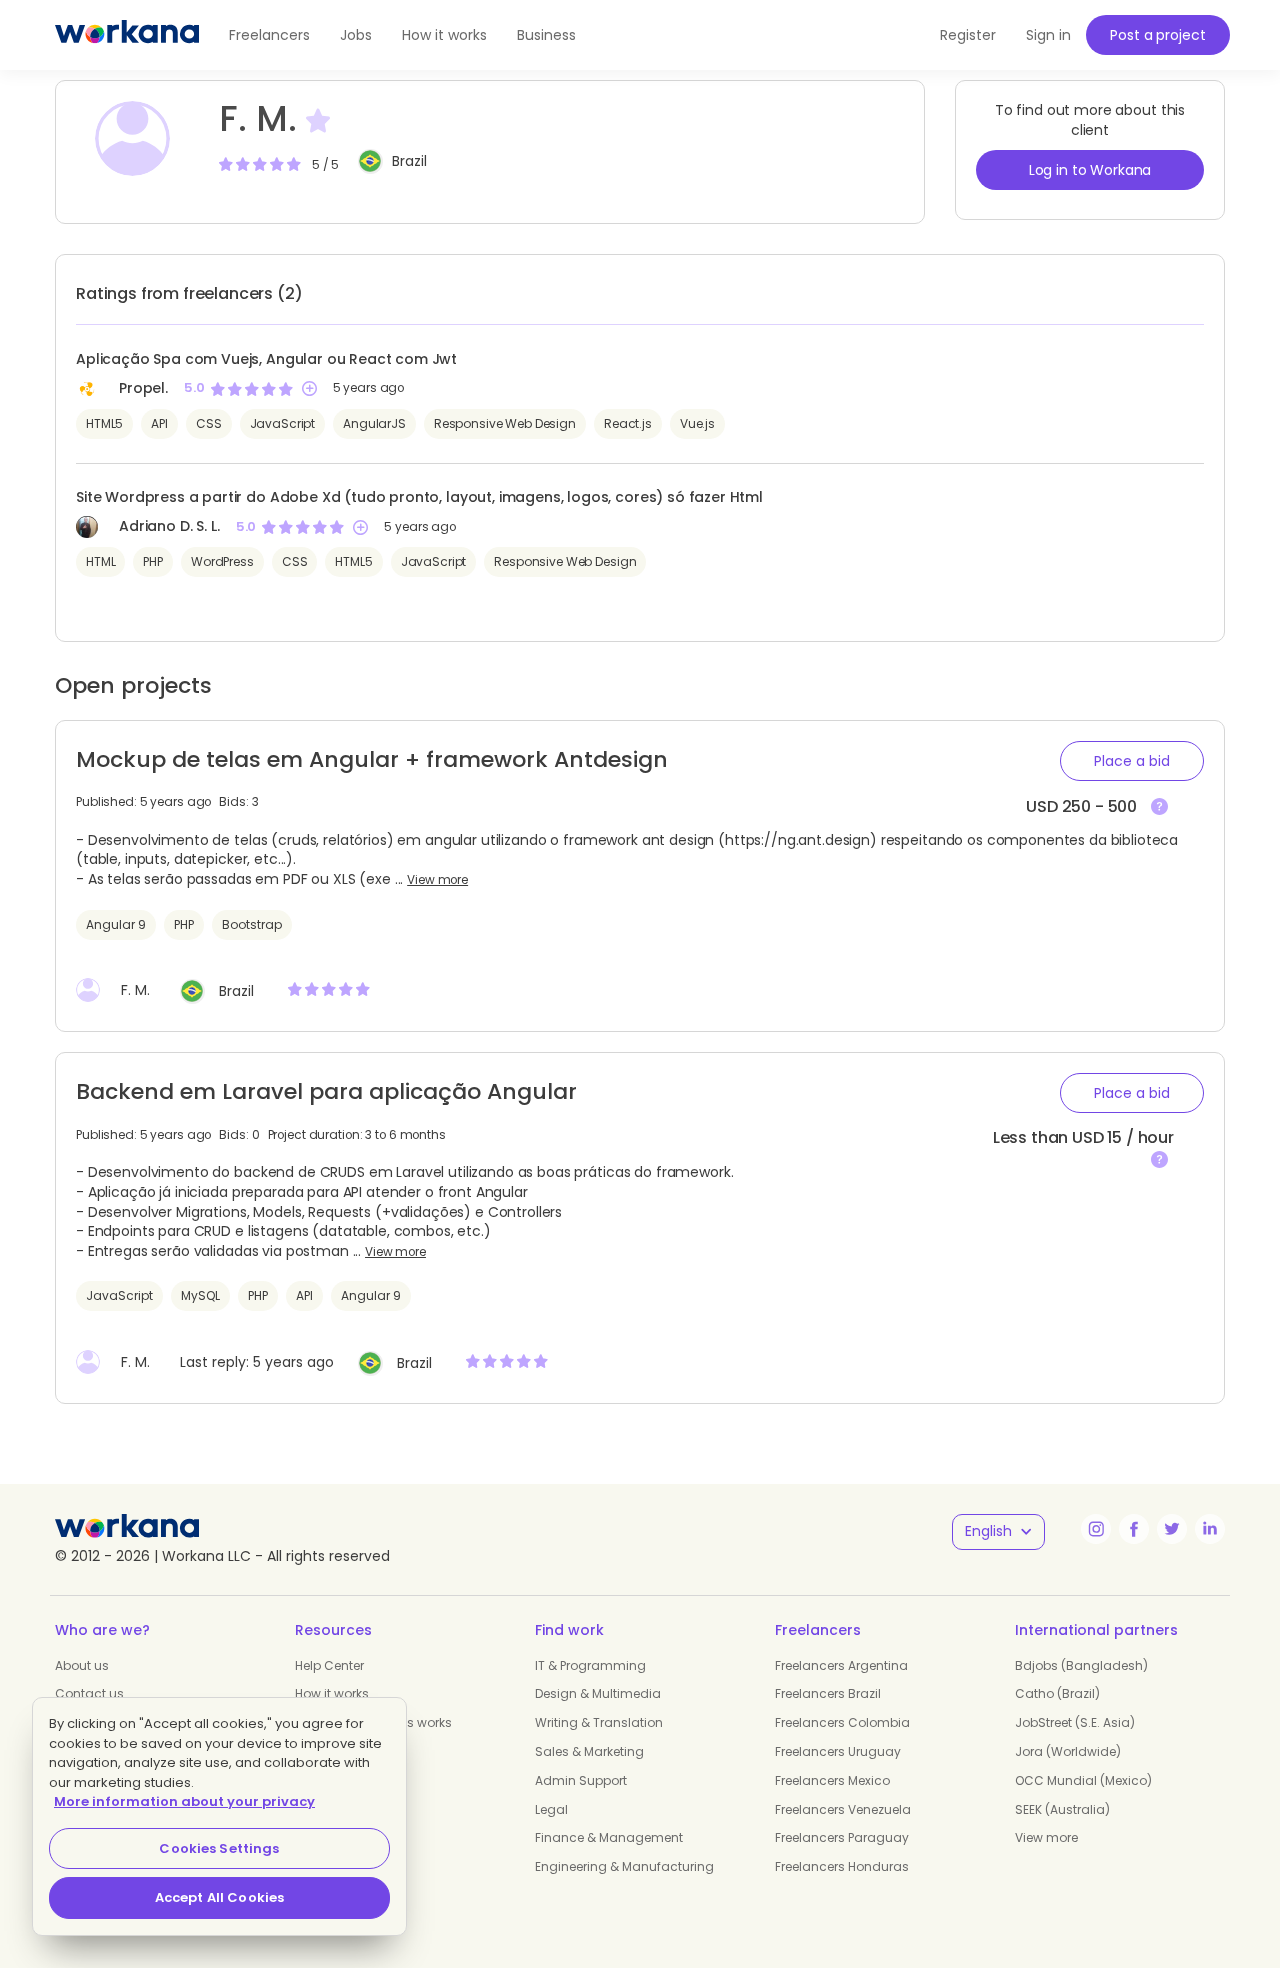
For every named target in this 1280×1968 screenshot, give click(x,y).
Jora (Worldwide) (1068, 1751)
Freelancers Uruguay (838, 1751)
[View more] (1159, 807)
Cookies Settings (219, 1848)
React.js (628, 423)
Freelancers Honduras (842, 1866)
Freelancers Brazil (828, 1693)
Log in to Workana (1090, 170)
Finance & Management (609, 1837)
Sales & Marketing (589, 1751)
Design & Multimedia (598, 1693)
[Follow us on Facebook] (1134, 1529)
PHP (153, 561)
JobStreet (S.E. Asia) (1075, 1722)
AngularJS (374, 423)
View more (437, 880)
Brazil (409, 161)
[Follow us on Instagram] (1096, 1529)
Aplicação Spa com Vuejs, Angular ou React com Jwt (266, 359)
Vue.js (697, 423)
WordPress (222, 561)
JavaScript (283, 423)
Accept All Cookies (219, 1897)
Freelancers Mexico (832, 1780)
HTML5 (104, 423)
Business (546, 35)
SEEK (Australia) (1062, 1809)
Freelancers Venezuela (843, 1809)
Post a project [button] (1157, 35)
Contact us (89, 1693)
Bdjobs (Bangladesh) (1081, 1665)
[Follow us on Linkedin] (1210, 1529)
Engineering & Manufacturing (624, 1866)
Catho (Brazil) (1057, 1693)
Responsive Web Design (505, 423)
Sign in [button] (1048, 35)
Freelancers (269, 35)
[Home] (127, 35)
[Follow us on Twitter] (1172, 1529)
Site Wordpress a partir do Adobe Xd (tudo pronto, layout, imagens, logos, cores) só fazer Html (419, 497)
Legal (551, 1809)
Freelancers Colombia (842, 1722)
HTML (100, 561)
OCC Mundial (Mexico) (1083, 1780)
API (159, 423)
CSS (209, 423)
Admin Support (581, 1780)
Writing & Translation (599, 1722)
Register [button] (968, 35)
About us (82, 1665)
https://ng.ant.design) (801, 840)
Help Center (329, 1665)
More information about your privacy (184, 1801)
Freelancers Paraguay (842, 1837)
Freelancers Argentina (841, 1665)
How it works (444, 35)
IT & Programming (590, 1665)
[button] (1132, 761)
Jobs (356, 35)
